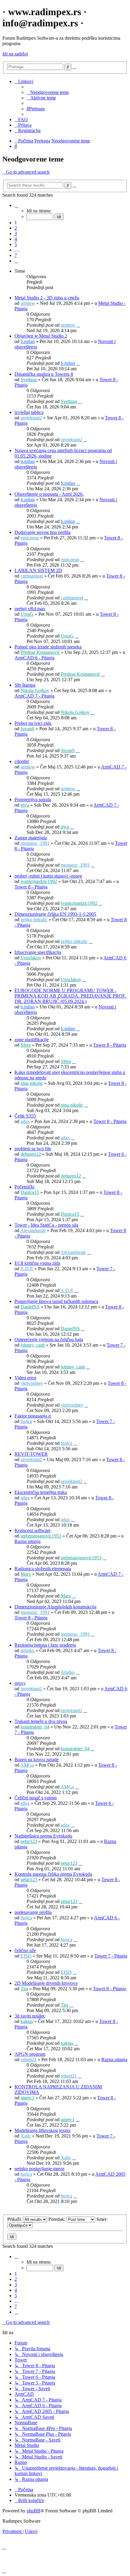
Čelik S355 (25, 1116)
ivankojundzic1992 (39, 881)
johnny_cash (33, 1345)
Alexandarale (33, 1230)
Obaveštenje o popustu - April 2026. (49, 494)
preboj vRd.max (30, 609)
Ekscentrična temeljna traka (41, 1492)
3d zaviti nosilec (30, 2016)
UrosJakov (31, 958)
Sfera (26, 1045)
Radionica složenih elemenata (43, 1569)
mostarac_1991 (35, 843)
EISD (26, 1956)
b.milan (28, 341)
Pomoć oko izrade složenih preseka (48, 647)
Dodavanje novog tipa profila (42, 532)
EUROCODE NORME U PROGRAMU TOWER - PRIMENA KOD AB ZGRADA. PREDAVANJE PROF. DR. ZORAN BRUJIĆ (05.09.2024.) (70, 996)
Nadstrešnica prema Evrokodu (43, 1836)
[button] (16, 205)
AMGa (27, 1765)
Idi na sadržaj (15, 54)
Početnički (24, 1187)
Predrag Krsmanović (40, 652)
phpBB (34, 2511)
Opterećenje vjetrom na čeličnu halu (49, 1340)
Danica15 (30, 1192)
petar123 (29, 1841)
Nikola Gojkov (35, 690)
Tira (24, 1989)
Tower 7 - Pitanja (111, 1956)
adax (25, 1121)
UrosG (27, 614)
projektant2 (31, 418)
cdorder (22, 761)
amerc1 (28, 2098)
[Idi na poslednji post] (78, 325)
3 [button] (16, 233)
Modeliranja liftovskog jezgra (42, 2130)
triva (25, 805)
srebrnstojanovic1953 (41, 1536)
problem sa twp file (33, 1149)
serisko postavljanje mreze (39, 2169)
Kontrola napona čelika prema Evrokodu (53, 1874)
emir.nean (30, 538)
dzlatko (28, 1650)
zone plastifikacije (32, 1040)
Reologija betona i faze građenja (45, 1645)
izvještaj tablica (29, 412)
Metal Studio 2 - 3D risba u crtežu (47, 298)
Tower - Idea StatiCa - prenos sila (46, 1225)
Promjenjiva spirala (33, 800)
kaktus (27, 2021)
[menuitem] (48, 92)
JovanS (28, 729)
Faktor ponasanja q (33, 1416)
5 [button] (16, 244)
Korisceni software (32, 1530)
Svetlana (29, 380)
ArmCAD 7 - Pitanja (34, 696)
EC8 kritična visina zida (37, 1263)
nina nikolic (32, 1083)
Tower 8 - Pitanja (31, 887)
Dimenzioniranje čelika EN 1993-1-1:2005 (55, 914)
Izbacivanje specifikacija (38, 952)
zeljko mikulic (34, 920)
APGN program (30, 2054)
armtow (28, 303)
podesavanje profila (33, 1912)
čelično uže (25, 1950)
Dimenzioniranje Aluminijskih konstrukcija (55, 1607)
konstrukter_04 (35, 1727)
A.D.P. (27, 1269)
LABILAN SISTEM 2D (38, 570)
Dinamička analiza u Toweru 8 (44, 374)
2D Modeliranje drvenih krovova (46, 1983)
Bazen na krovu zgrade (37, 1760)
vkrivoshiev (32, 1383)
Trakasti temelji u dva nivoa (41, 1721)
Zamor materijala (31, 838)
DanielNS (30, 1307)
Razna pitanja (28, 1541)
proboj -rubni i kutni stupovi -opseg (48, 876)
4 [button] (16, 239)
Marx (26, 1574)
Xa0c (26, 2136)
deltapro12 (31, 1154)
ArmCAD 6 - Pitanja (34, 658)
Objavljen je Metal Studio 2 (41, 336)
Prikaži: (15, 2219)
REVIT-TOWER (31, 1454)
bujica (26, 1421)
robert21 (29, 2059)
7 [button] (16, 255)
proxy (20, 1683)
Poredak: (57, 2219)
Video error (25, 1378)
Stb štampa (25, 685)
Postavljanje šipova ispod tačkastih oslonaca (56, 1301)
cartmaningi (32, 576)
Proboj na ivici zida (33, 723)
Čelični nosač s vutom (36, 1798)
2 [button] (16, 228)
